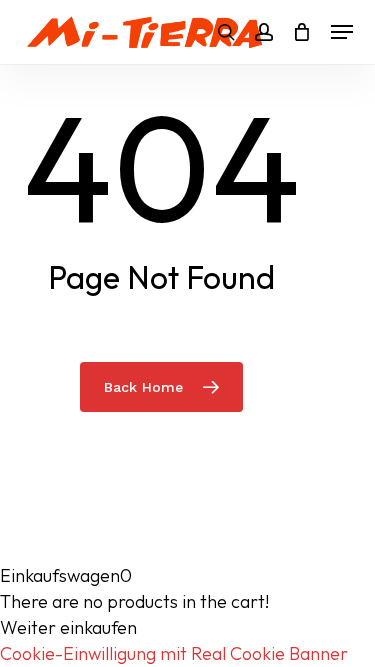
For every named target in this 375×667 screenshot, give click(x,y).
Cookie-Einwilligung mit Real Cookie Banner (174, 653)
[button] (342, 32)
